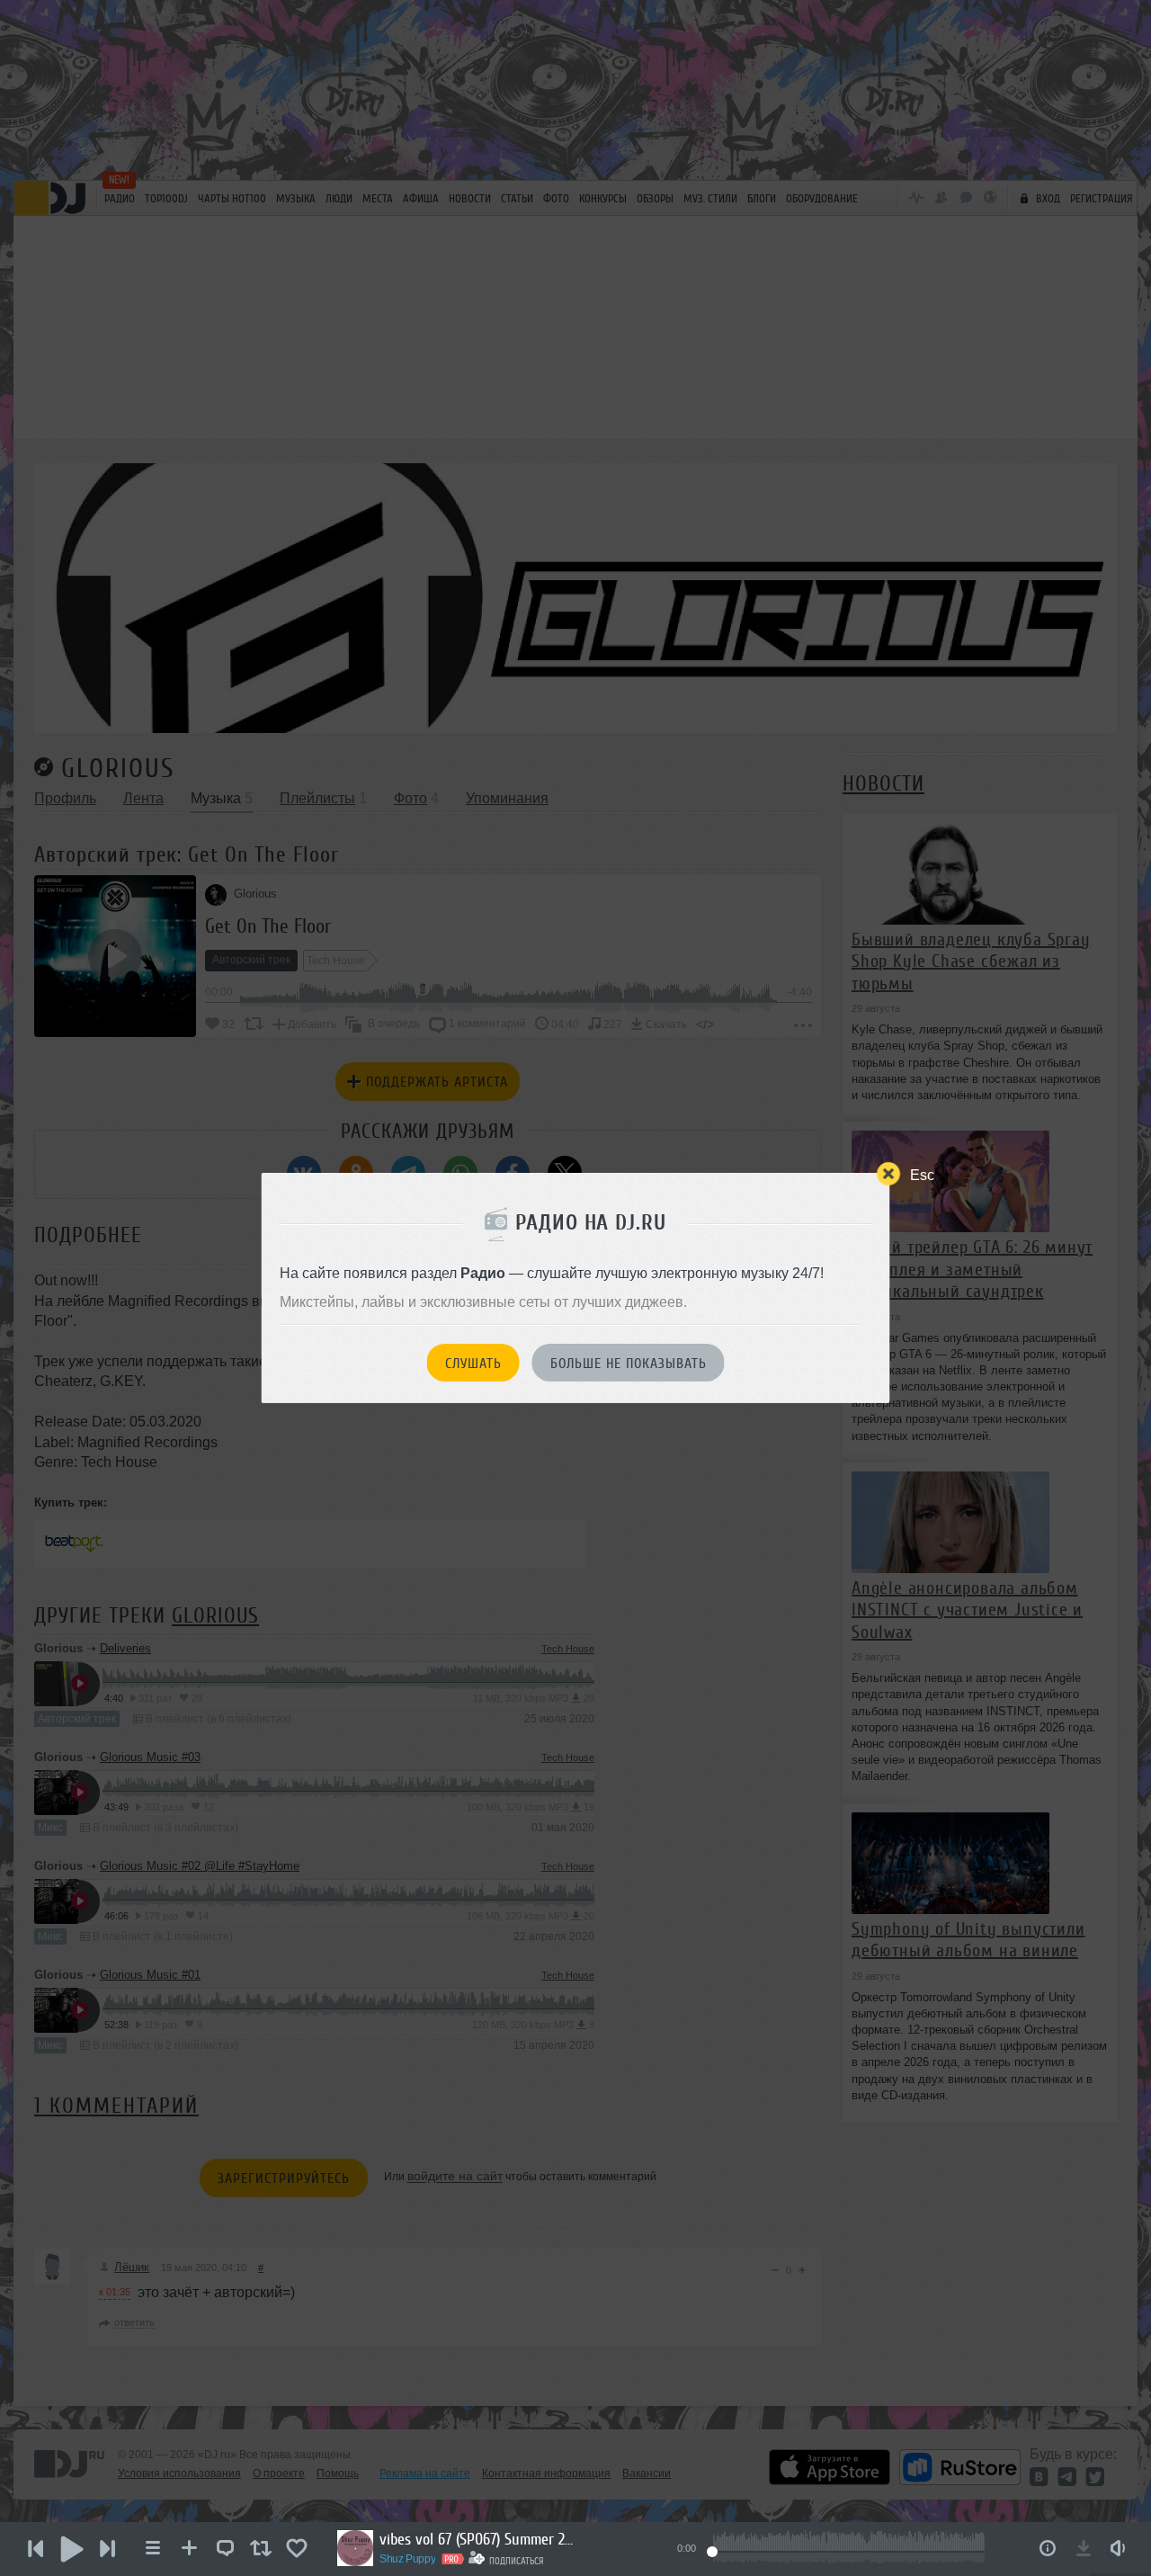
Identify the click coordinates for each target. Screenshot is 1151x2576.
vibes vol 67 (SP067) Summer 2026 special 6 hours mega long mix (478, 2539)
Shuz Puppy (407, 2559)
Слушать (473, 1364)
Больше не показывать (629, 1364)
